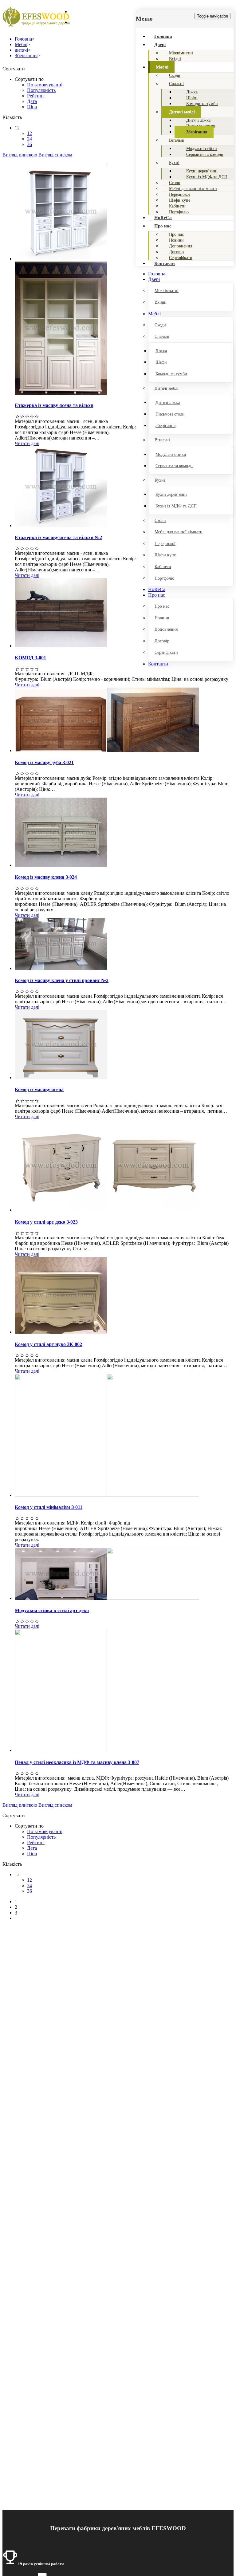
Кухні (174, 163)
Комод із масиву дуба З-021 (44, 762)
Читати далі (27, 443)
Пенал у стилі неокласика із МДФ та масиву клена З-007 (77, 1762)
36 (29, 144)
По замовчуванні (45, 85)
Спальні (176, 84)
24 (29, 139)
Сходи (175, 75)
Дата (32, 101)
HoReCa (163, 218)
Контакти (165, 263)
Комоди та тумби (202, 104)
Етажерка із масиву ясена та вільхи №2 (58, 537)
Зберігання (197, 132)
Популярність (41, 90)
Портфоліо (179, 212)
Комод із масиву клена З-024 (46, 877)
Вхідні (175, 59)
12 (29, 133)
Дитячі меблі (182, 112)
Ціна (32, 107)
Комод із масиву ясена (39, 1089)
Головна (163, 36)
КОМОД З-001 (30, 658)
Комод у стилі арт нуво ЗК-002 (48, 1344)
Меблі (162, 67)
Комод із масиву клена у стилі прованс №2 (62, 980)
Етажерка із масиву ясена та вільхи (54, 405)
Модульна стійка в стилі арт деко (52, 1610)
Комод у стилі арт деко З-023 (46, 1222)
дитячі (21, 50)
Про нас (163, 226)
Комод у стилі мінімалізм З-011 (49, 1507)
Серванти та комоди (205, 154)
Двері (160, 45)
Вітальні (177, 140)
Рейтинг (36, 96)
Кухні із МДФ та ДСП (207, 177)
